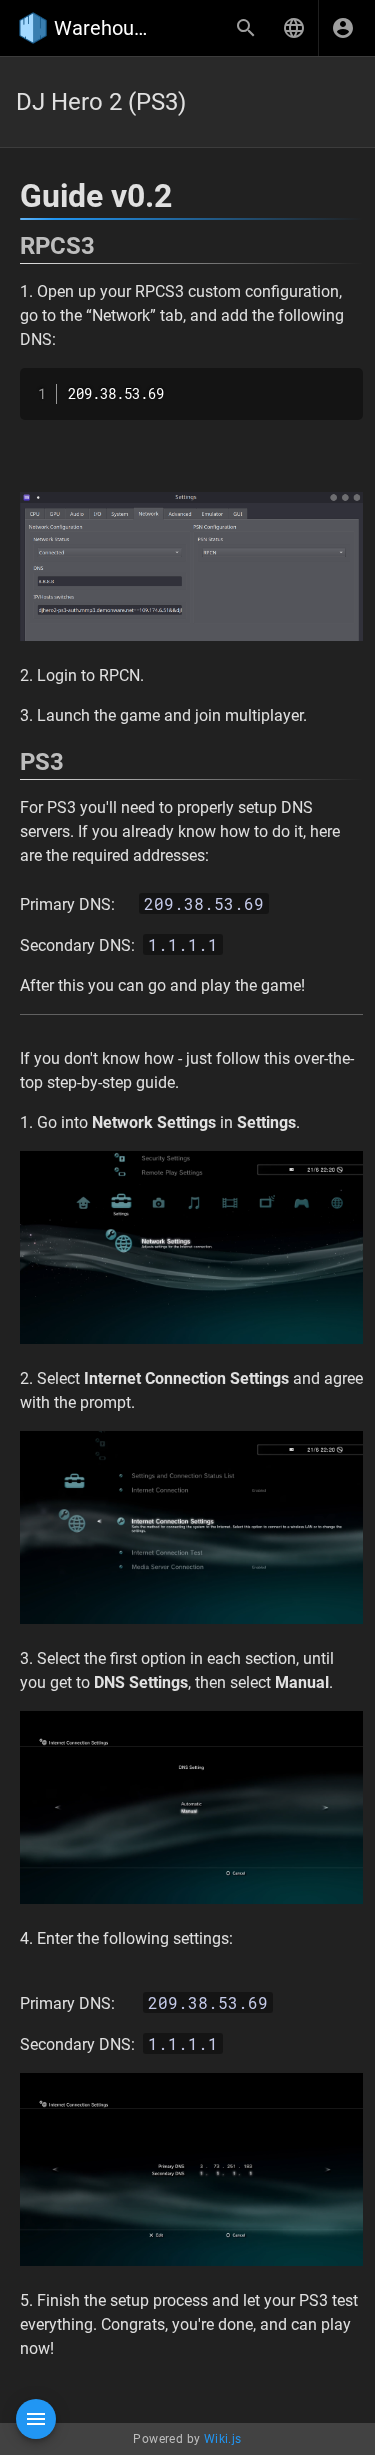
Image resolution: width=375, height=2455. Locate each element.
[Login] (343, 28)
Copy (339, 385)
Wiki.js (223, 2439)
